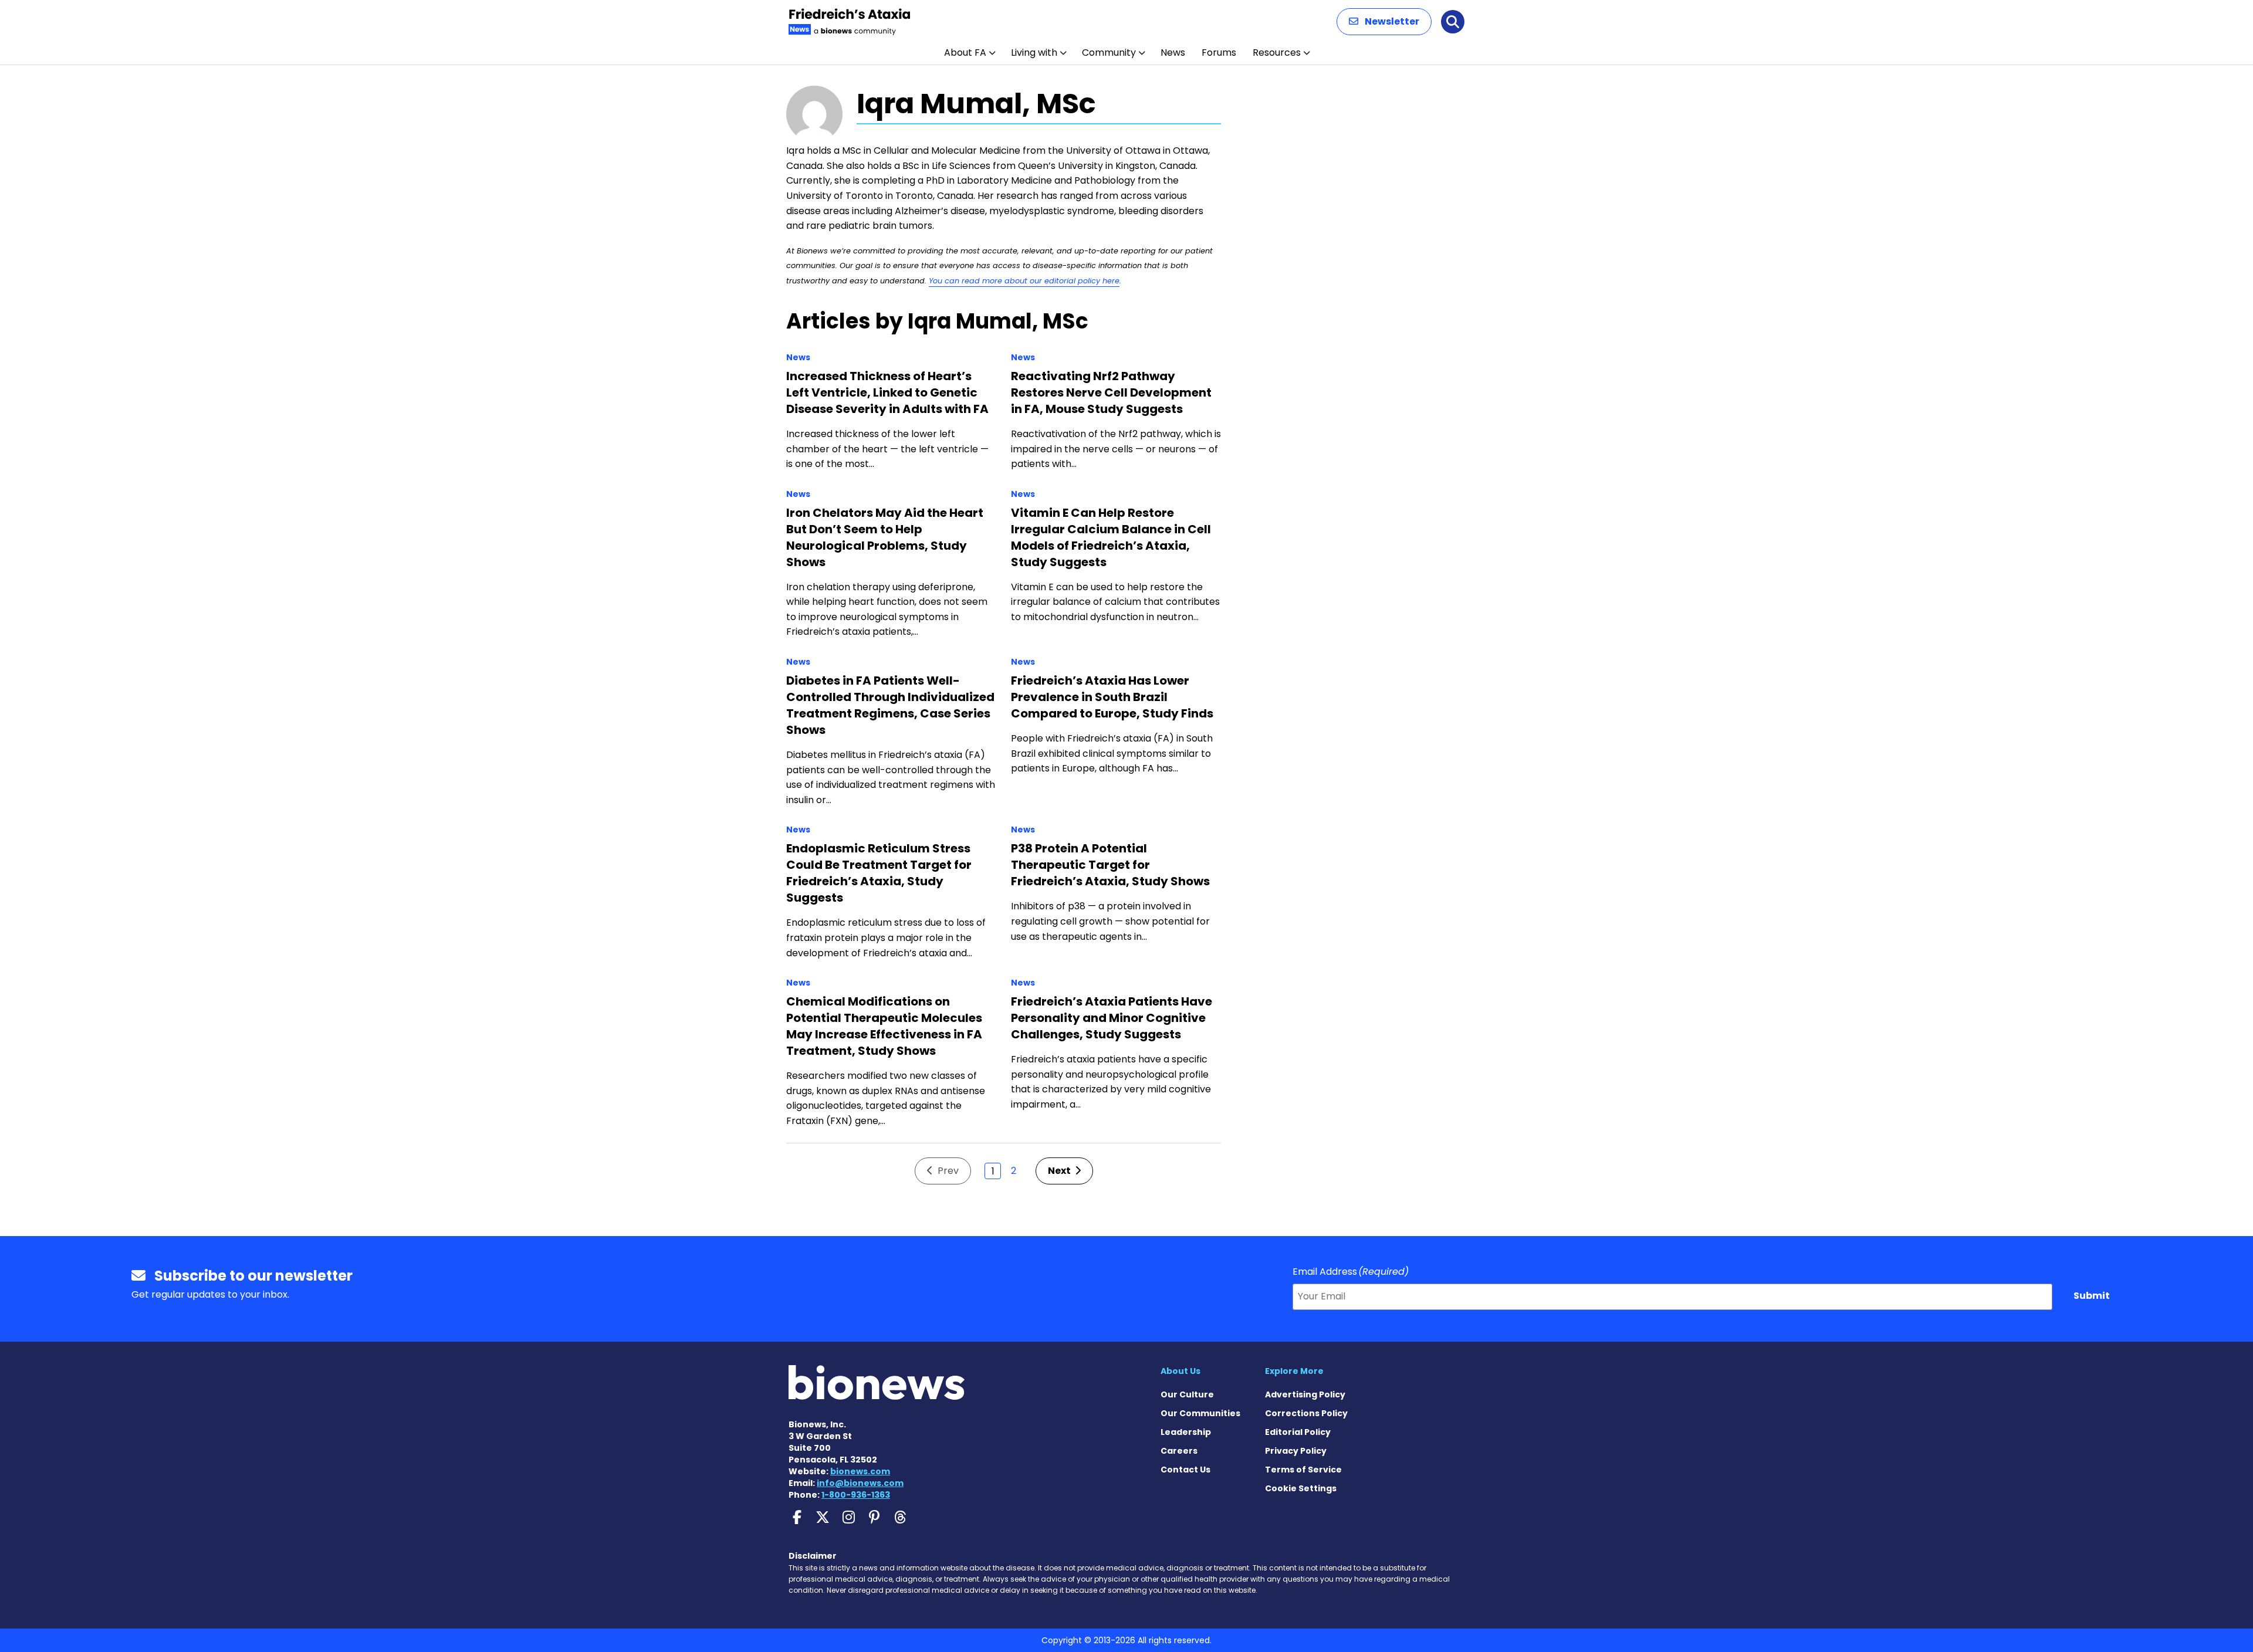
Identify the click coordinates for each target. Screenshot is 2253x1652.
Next (1060, 1171)
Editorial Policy (1298, 1432)
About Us (1180, 1371)
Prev (947, 1171)
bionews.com (860, 1471)
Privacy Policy (1296, 1451)
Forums (1219, 53)
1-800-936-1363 (856, 1495)
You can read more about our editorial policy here (1024, 281)
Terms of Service (1303, 1470)
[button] (1384, 22)
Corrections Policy (1306, 1413)
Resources (1277, 53)
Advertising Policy (1305, 1394)
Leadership (1186, 1432)
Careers (1179, 1451)
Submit (2092, 1296)
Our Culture (1187, 1394)
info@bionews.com (860, 1483)
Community (1109, 53)
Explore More (1294, 1371)
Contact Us (1185, 1470)
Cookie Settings (1301, 1488)
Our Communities (1200, 1413)
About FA (965, 53)
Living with (1034, 53)
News (1173, 53)
